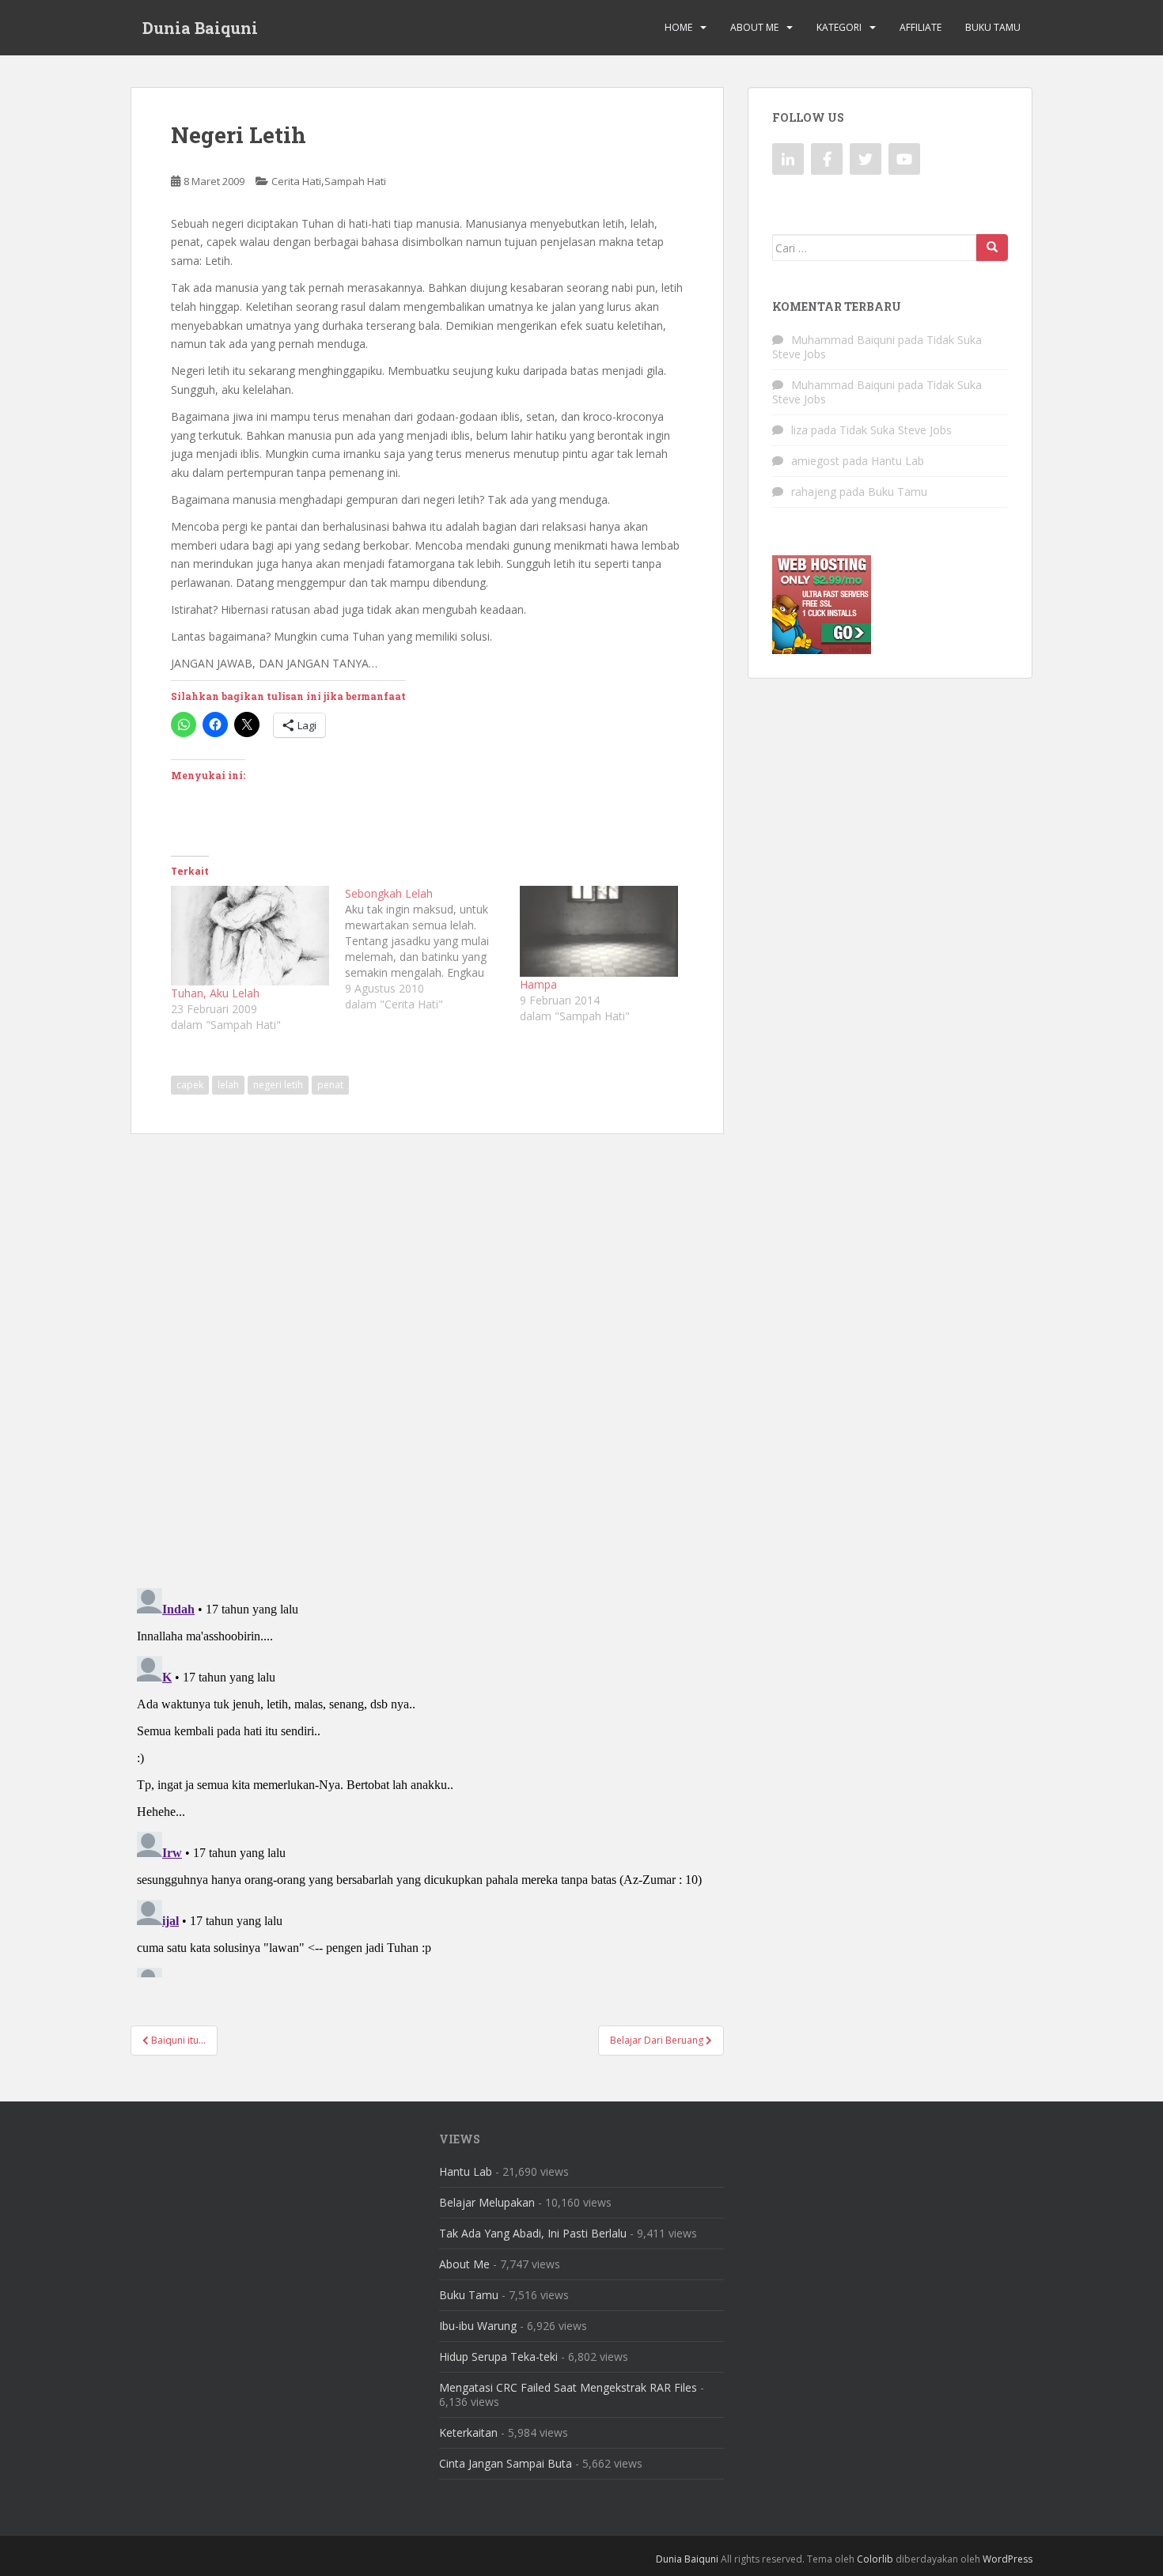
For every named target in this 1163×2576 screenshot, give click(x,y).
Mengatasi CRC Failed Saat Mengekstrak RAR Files (568, 2387)
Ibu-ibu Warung (478, 2326)
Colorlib (875, 2559)
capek (190, 1085)
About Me (754, 27)
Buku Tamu (993, 27)
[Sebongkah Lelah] (432, 949)
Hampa (538, 984)
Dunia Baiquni (200, 28)
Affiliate (921, 27)
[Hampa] (599, 931)
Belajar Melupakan (487, 2202)
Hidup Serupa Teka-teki (498, 2357)
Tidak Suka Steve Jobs (896, 430)
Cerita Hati (296, 181)
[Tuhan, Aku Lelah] (250, 935)
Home (678, 27)
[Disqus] (427, 1350)
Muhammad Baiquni (843, 340)
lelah (228, 1085)
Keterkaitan (468, 2432)
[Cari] (992, 248)
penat (330, 1085)
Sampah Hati (355, 181)
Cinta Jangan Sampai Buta (506, 2463)
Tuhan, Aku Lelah (215, 993)
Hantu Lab (898, 461)
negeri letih (278, 1085)
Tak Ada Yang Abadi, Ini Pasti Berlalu (533, 2233)
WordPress (1008, 2559)
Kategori (839, 27)
